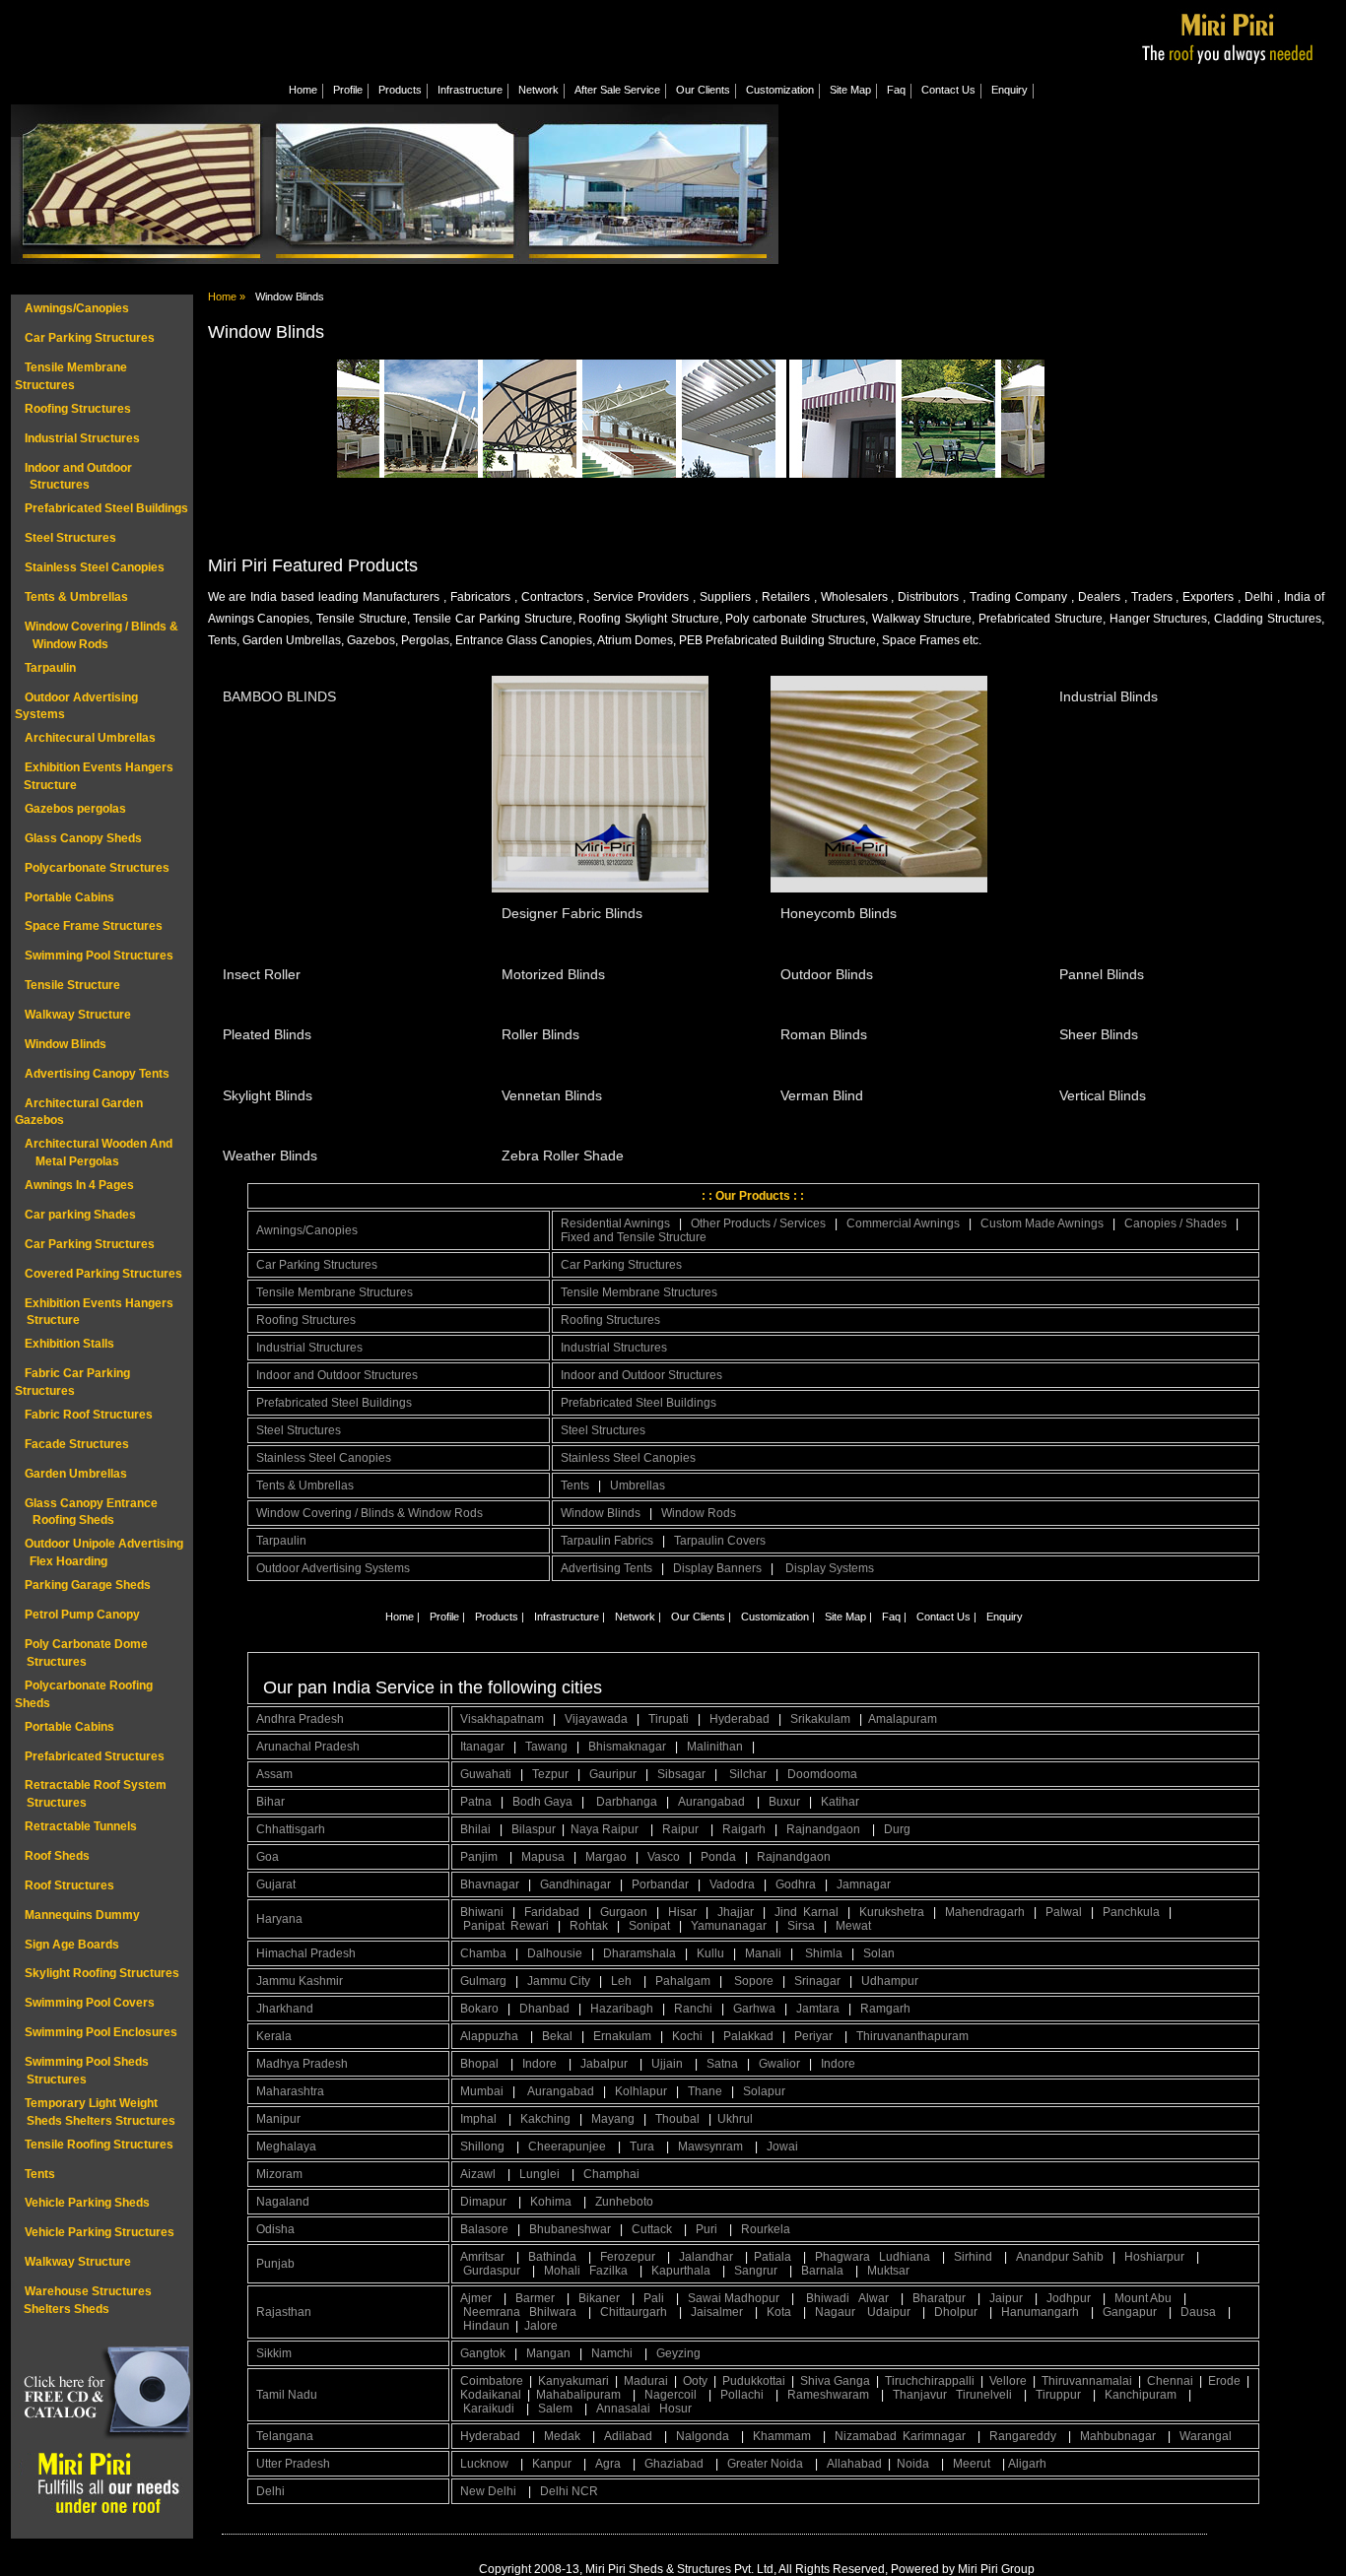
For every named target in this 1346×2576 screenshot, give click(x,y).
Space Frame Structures (94, 926)
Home (303, 90)
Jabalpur (606, 2064)
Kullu (710, 1953)
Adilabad (630, 2436)
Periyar (815, 2036)
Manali (763, 1953)
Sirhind (975, 2257)
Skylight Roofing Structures (102, 1973)
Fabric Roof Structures (89, 1415)
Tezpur (550, 1774)
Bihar (270, 1802)
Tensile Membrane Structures (335, 1292)
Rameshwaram (830, 2395)
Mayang (613, 2119)
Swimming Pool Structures (99, 956)
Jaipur (1008, 2298)
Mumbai (482, 2091)
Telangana (285, 2436)
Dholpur (957, 2312)
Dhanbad (544, 2009)
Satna (722, 2064)
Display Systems (830, 1568)
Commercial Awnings (903, 1223)
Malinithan (715, 1747)
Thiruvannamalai (1087, 2381)
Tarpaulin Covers (720, 1541)
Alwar (875, 2298)
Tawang (546, 1747)
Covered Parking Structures (103, 1274)
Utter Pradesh (293, 2464)
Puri (708, 2229)
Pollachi (743, 2395)
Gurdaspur (493, 2271)
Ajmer (477, 2298)
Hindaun (488, 2326)
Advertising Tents (606, 1568)
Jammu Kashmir (300, 1981)
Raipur (682, 1829)
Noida (914, 2464)
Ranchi (693, 2009)
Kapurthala (682, 2271)
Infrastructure (470, 90)
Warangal (1206, 2436)
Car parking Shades (80, 1215)
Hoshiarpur (1156, 2257)
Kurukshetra (892, 1912)
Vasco (664, 1857)
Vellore (1008, 2381)
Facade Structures (77, 1444)
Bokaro (479, 2009)
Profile (348, 90)
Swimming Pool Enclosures (101, 2032)
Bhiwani (482, 1912)
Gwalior (779, 2064)
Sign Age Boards (72, 1945)
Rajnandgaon (825, 1829)
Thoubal (677, 2119)
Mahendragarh (985, 1912)
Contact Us (948, 90)
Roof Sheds (57, 1856)
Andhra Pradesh (300, 1719)
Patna (476, 1802)
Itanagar (482, 1747)
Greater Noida (767, 2464)
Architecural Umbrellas (90, 738)
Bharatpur (941, 2298)
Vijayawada (596, 1719)
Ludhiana (906, 2257)
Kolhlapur (641, 2091)
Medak (564, 2436)
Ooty (695, 2381)
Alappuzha (491, 2036)
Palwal (1064, 1912)
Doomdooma (822, 1774)
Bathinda (554, 2257)
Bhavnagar (490, 1884)
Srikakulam (820, 1719)
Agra (609, 2464)
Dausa (1200, 2312)
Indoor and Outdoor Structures (337, 1375)
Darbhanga (627, 1802)
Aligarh (1029, 2464)
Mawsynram (712, 2147)
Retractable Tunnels (81, 1826)
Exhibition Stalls (69, 1344)
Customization (780, 90)
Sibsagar (681, 1774)
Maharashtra (290, 2091)
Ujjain (669, 2064)
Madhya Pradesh (302, 2064)
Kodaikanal (491, 2395)
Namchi (613, 2353)
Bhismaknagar (627, 1747)
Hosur (675, 2409)
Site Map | (848, 1617)
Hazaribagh (622, 2009)
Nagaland (283, 2202)
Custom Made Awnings (1042, 1223)
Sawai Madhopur (735, 2298)
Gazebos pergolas (75, 809)
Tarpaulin (50, 668)
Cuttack (653, 2229)
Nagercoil (672, 2395)
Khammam (783, 2436)
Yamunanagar (729, 1926)
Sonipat (649, 1926)
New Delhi (490, 2491)
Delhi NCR (571, 2491)
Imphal (480, 2119)
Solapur (764, 2091)
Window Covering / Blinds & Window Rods (370, 1513)
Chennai (1170, 2381)
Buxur (784, 1802)
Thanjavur (921, 2395)
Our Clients (703, 90)
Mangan (548, 2353)
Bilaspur (534, 1829)
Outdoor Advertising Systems (333, 1568)
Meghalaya (286, 2147)
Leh (623, 1981)
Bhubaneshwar (570, 2229)
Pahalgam (683, 1981)
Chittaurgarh (635, 2312)
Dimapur (485, 2202)
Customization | (778, 1617)
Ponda (718, 1857)
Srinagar (817, 1981)
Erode (1224, 2381)
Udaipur (890, 2312)
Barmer (537, 2298)
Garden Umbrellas (76, 1474)
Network (538, 90)
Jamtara (818, 2009)
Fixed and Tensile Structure (634, 1237)
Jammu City (559, 1981)
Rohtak (589, 1926)
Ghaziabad (675, 2464)
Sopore (754, 1981)
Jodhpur (1070, 2298)
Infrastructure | (570, 1617)
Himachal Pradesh (306, 1953)
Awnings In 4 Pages (79, 1185)
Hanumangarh (1042, 2312)
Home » (227, 297)
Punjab (275, 2264)
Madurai (646, 2381)
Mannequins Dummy (82, 1915)
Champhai (611, 2174)
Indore (541, 2064)
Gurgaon (624, 1912)
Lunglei (541, 2174)
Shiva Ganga (835, 2381)
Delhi (270, 2491)
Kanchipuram (1142, 2395)
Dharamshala (639, 1953)
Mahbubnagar (1119, 2436)
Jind (786, 1912)
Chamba (483, 1953)
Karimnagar (936, 2436)
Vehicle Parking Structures (100, 2232)
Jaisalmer (718, 2312)
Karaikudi (490, 2409)
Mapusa (543, 1857)
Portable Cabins (69, 897)
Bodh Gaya (542, 1802)
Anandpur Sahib (1060, 2257)
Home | (403, 1617)
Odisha (275, 2229)
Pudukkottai (754, 2381)
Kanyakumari (573, 2381)
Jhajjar (736, 1912)
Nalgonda (704, 2436)
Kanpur (553, 2464)
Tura (643, 2147)
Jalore (541, 2326)
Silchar (748, 1774)
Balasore (484, 2229)
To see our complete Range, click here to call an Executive (951, 498)
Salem (557, 2409)
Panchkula (1131, 1912)
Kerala (274, 2036)
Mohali (564, 2271)
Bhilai (475, 1829)
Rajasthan (284, 2312)
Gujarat (276, 1884)
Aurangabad (713, 1802)
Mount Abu (1144, 2298)
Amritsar (484, 2257)
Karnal (821, 1912)
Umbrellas (638, 1486)
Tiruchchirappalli (930, 2381)
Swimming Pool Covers (90, 2003)
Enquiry (1009, 90)
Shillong (484, 2147)
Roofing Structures (78, 409)
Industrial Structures (82, 438)
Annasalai (623, 2409)
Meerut (973, 2464)
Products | (500, 1617)
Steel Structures (70, 538)
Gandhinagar (575, 1884)
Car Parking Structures (90, 338)
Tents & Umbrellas (76, 597)
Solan (879, 1953)
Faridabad (552, 1912)
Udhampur (890, 1981)
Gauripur (613, 1774)
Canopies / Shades (1176, 1223)
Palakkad (748, 2036)
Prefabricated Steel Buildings (106, 508)
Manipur (278, 2119)
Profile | (447, 1617)
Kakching (545, 2119)
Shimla (824, 1953)
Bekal (557, 2036)
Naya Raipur (606, 1829)
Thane (705, 2091)
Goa (268, 1857)
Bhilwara (554, 2312)
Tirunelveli (985, 2395)
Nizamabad (866, 2436)
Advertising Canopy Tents (97, 1074)
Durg (897, 1829)
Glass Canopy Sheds (83, 838)
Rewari (530, 1926)
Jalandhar (707, 2257)
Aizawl (479, 2174)
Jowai (784, 2147)
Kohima (552, 2202)
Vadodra (732, 1884)
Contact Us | (946, 1617)
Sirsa (801, 1926)
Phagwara (844, 2257)
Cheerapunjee (569, 2147)
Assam (274, 1774)
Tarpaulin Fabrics (607, 1541)
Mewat (853, 1926)
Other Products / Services (758, 1223)
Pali (655, 2298)
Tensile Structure (72, 985)
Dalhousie (555, 1953)
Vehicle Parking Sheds (87, 2203)
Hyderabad (740, 1719)
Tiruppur (1060, 2395)
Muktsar (888, 2271)
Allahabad (854, 2464)
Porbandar (660, 1884)
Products (400, 90)
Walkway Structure (78, 1015)
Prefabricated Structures (95, 1756)
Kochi (687, 2036)
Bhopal (481, 2064)
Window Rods (699, 1513)
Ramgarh (885, 2009)
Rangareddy (1024, 2436)
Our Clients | (701, 1617)
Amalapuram (903, 1719)
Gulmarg (483, 1981)
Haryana (279, 1919)
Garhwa (754, 2009)
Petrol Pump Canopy (82, 1615)
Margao (606, 1857)
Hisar (682, 1912)
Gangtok (483, 2353)
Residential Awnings (615, 1223)
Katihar (840, 1802)
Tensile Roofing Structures (99, 2145)
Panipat (484, 1926)
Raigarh (744, 1829)
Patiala (774, 2257)
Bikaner (601, 2298)
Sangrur (757, 2271)
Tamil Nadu (287, 2395)
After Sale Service (617, 90)
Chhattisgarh (291, 1829)
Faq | (894, 1617)
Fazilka (610, 2271)
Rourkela (766, 2229)
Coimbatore (492, 2381)
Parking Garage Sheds (88, 1585)
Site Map (850, 90)
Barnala (824, 2271)
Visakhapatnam (502, 1719)
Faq (896, 90)
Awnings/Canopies (77, 308)
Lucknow (486, 2464)
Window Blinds (66, 1044)
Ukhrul (735, 2119)
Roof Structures (69, 1885)
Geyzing (678, 2353)
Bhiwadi (829, 2298)
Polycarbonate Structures (97, 868)
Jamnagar (864, 1884)
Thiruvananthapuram (912, 2036)
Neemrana (493, 2312)
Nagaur (837, 2312)
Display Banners (717, 1568)
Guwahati (486, 1774)
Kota (780, 2312)
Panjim (480, 1857)
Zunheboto (624, 2202)
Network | (638, 1617)
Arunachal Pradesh (308, 1747)
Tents (40, 2174)
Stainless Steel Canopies (95, 567)
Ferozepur (629, 2257)
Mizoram (279, 2174)
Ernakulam (622, 2036)
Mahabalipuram (580, 2395)
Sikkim (274, 2353)
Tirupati (669, 1719)
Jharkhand (285, 2009)
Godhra (796, 1884)
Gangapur (1131, 2312)
